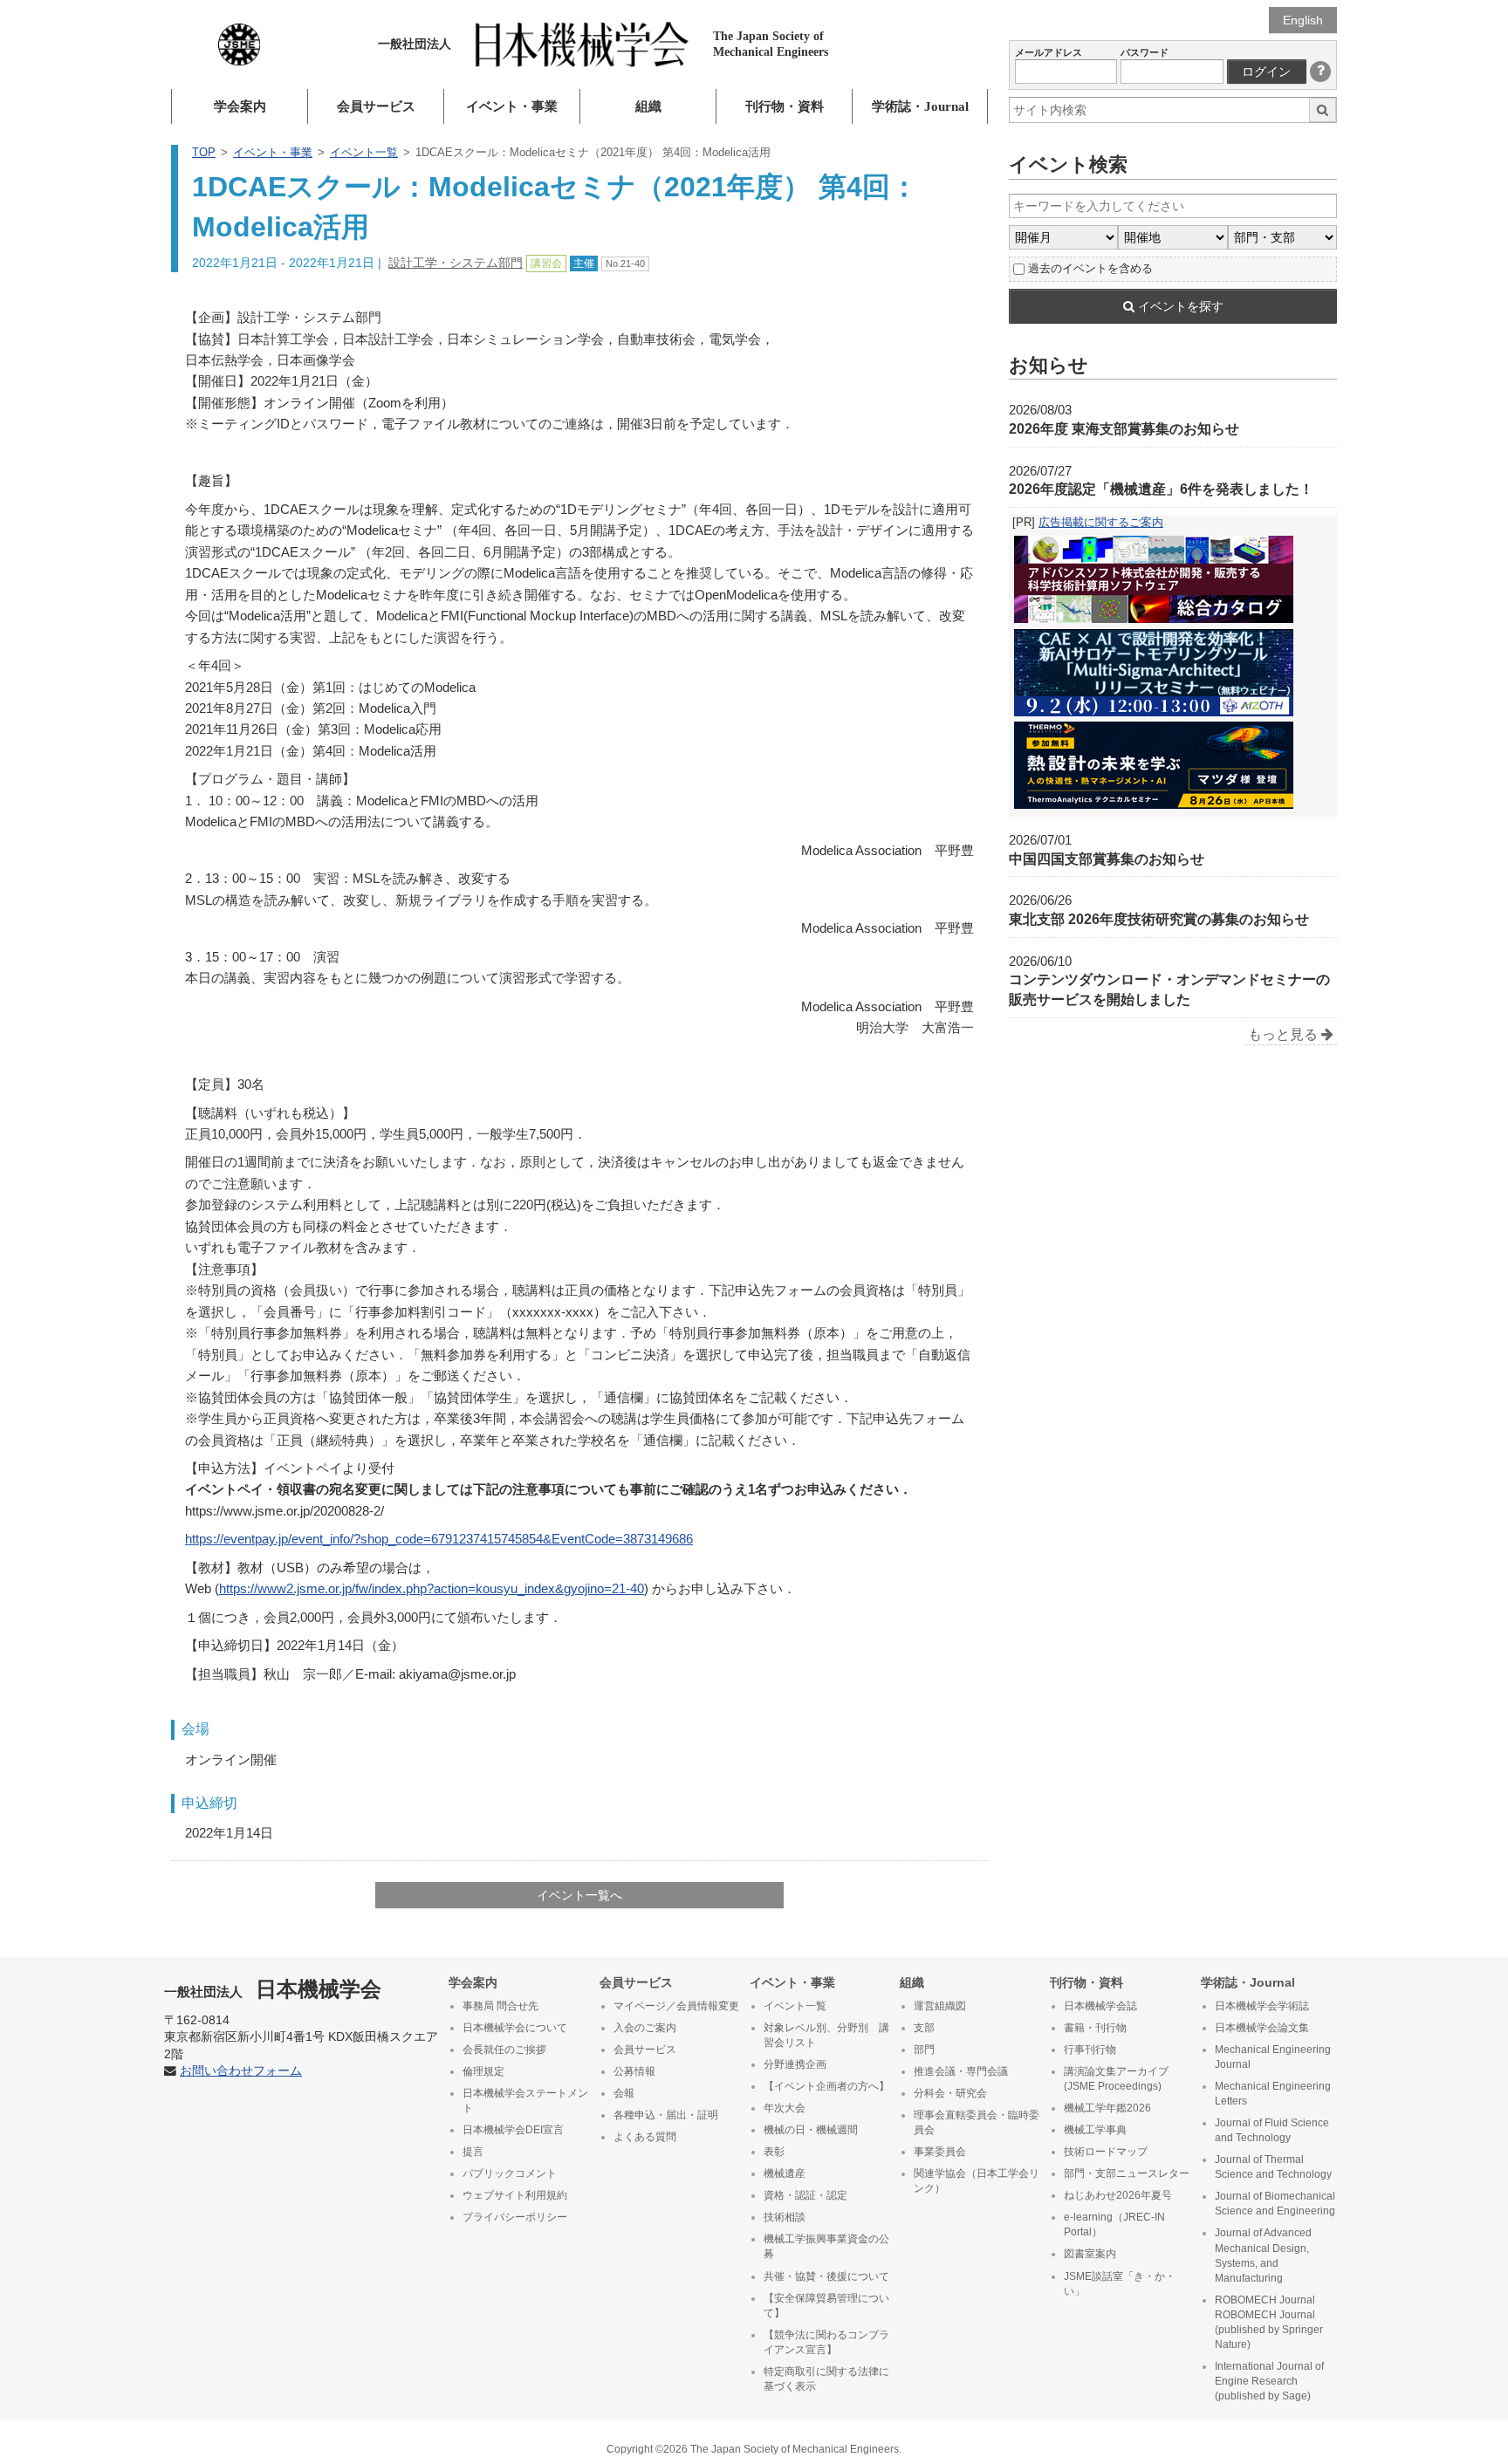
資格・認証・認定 (805, 2195)
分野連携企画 (795, 2064)
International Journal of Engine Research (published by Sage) (1269, 2381)
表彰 (774, 2152)
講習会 (546, 264)
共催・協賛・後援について (826, 2276)
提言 (473, 2152)
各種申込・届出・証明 (666, 2115)
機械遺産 (785, 2173)
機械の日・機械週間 (811, 2130)
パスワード (1145, 52)
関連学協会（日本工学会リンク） (977, 2181)
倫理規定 (483, 2071)
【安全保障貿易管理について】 (826, 2306)
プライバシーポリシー (515, 2217)
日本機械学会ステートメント (525, 2101)
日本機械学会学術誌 (1262, 2006)
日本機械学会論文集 (1262, 2028)
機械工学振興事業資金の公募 (826, 2246)
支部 (924, 2028)
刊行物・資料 (785, 106)
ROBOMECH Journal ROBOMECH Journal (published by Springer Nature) (1269, 2322)
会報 (624, 2093)
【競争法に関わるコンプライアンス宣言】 (826, 2342)
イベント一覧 (364, 152)
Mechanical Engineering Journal (1273, 2057)
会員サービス (376, 106)
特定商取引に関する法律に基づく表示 (826, 2379)
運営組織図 (940, 2006)
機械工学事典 (1095, 2130)
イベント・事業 (512, 106)
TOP (204, 152)
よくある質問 (645, 2137)
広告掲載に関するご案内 (1101, 522)
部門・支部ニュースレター (1127, 2173)
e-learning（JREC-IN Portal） (1114, 2224)
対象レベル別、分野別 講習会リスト (826, 2035)
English (1303, 20)
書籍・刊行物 (1095, 2028)
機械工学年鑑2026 (1107, 2108)
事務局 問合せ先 (500, 2006)
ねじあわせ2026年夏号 (1118, 2195)
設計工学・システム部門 (456, 263)
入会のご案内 (645, 2028)
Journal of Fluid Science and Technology (1272, 2130)
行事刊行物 (1090, 2050)
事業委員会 (940, 2152)
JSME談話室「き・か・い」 (1120, 2284)
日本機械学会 (273, 1989)
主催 (584, 264)
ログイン (1266, 72)
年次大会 (785, 2108)
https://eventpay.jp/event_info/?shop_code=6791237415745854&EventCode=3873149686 (439, 1539)
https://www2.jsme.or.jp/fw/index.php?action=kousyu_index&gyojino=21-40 (432, 1588)
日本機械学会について (515, 2028)
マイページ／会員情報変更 (676, 2006)
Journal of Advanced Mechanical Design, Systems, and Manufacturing (1263, 2255)
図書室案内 (1090, 2254)
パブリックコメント (510, 2173)
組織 (648, 106)
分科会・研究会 (950, 2093)
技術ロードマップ (1106, 2152)
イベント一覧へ (579, 1895)
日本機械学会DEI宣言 (513, 2130)
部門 (924, 2050)
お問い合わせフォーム (241, 2071)
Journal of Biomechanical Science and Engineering (1275, 2204)
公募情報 (634, 2071)
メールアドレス (1049, 52)
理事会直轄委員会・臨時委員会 (977, 2122)
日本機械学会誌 (1100, 2006)
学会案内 (240, 106)
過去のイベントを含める (1090, 268)
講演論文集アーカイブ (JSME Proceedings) (1116, 2079)
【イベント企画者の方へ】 (826, 2086)
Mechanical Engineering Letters (1273, 2094)
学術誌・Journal (920, 106)
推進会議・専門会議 (961, 2071)
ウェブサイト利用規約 (515, 2195)
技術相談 (785, 2217)
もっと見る (1285, 1034)
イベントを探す (1179, 306)
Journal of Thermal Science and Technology (1273, 2167)
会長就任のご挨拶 (504, 2050)
